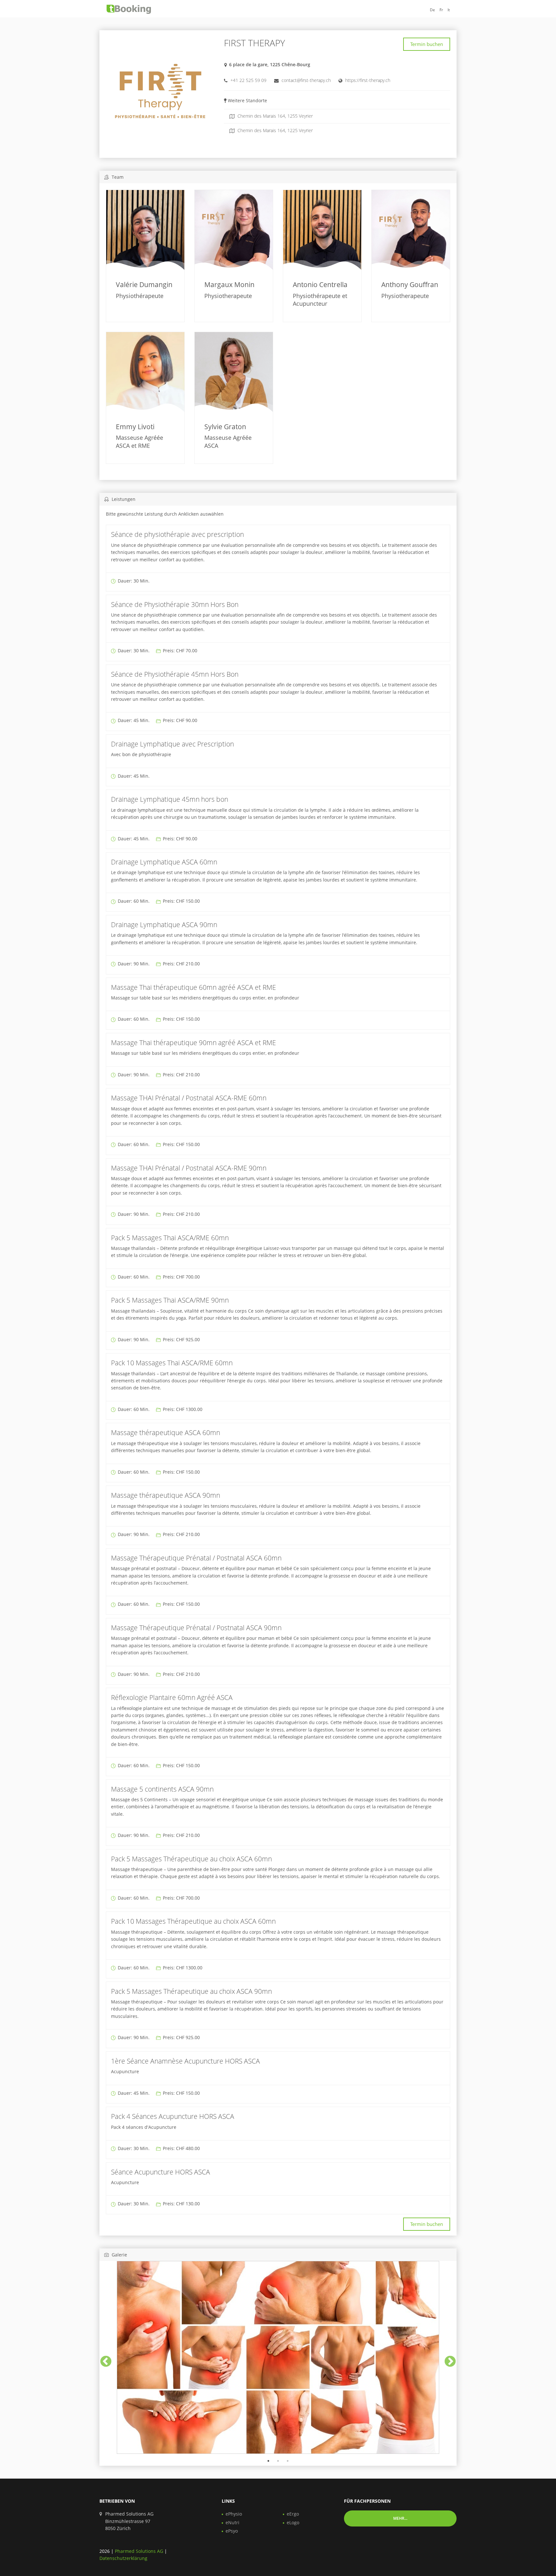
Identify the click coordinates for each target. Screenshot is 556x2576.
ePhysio (234, 2514)
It (449, 10)
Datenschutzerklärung (123, 2558)
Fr (441, 10)
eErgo (293, 2514)
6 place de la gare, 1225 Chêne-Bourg (270, 64)
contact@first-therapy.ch (306, 80)
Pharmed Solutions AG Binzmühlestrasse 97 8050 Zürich (129, 2521)
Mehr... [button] (400, 2518)
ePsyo (232, 2531)
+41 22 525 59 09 (248, 80)
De (432, 10)
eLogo (293, 2522)
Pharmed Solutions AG (139, 2551)
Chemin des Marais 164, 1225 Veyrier (274, 130)
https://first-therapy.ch (368, 80)
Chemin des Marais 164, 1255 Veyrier (274, 116)
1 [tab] (268, 2461)
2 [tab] (278, 2461)
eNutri (232, 2522)
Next (447, 2359)
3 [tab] (288, 2461)
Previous (103, 2359)
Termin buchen (427, 44)
